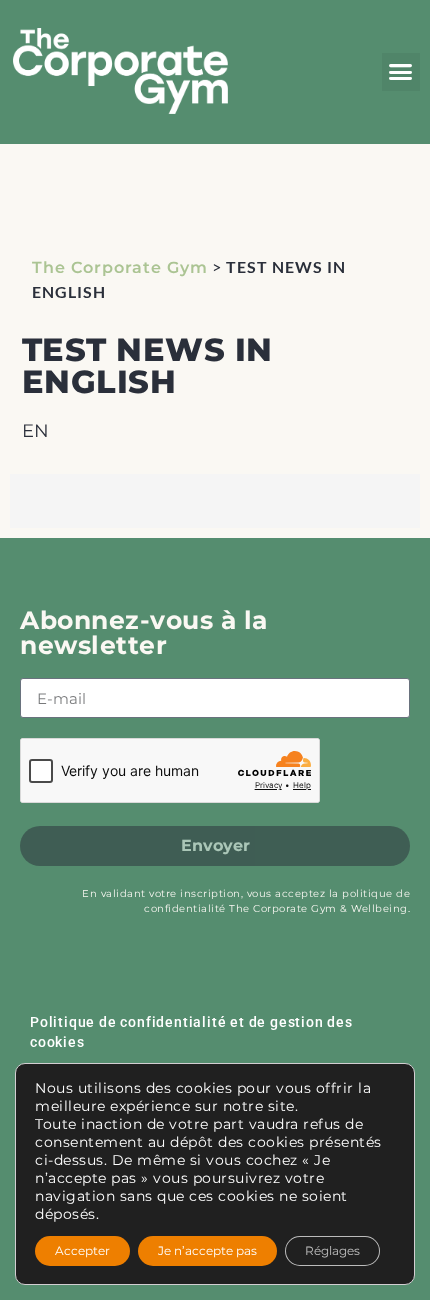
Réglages (332, 1250)
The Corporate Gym (120, 267)
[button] (401, 72)
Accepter (82, 1250)
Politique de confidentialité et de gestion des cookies (191, 1032)
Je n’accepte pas (207, 1250)
